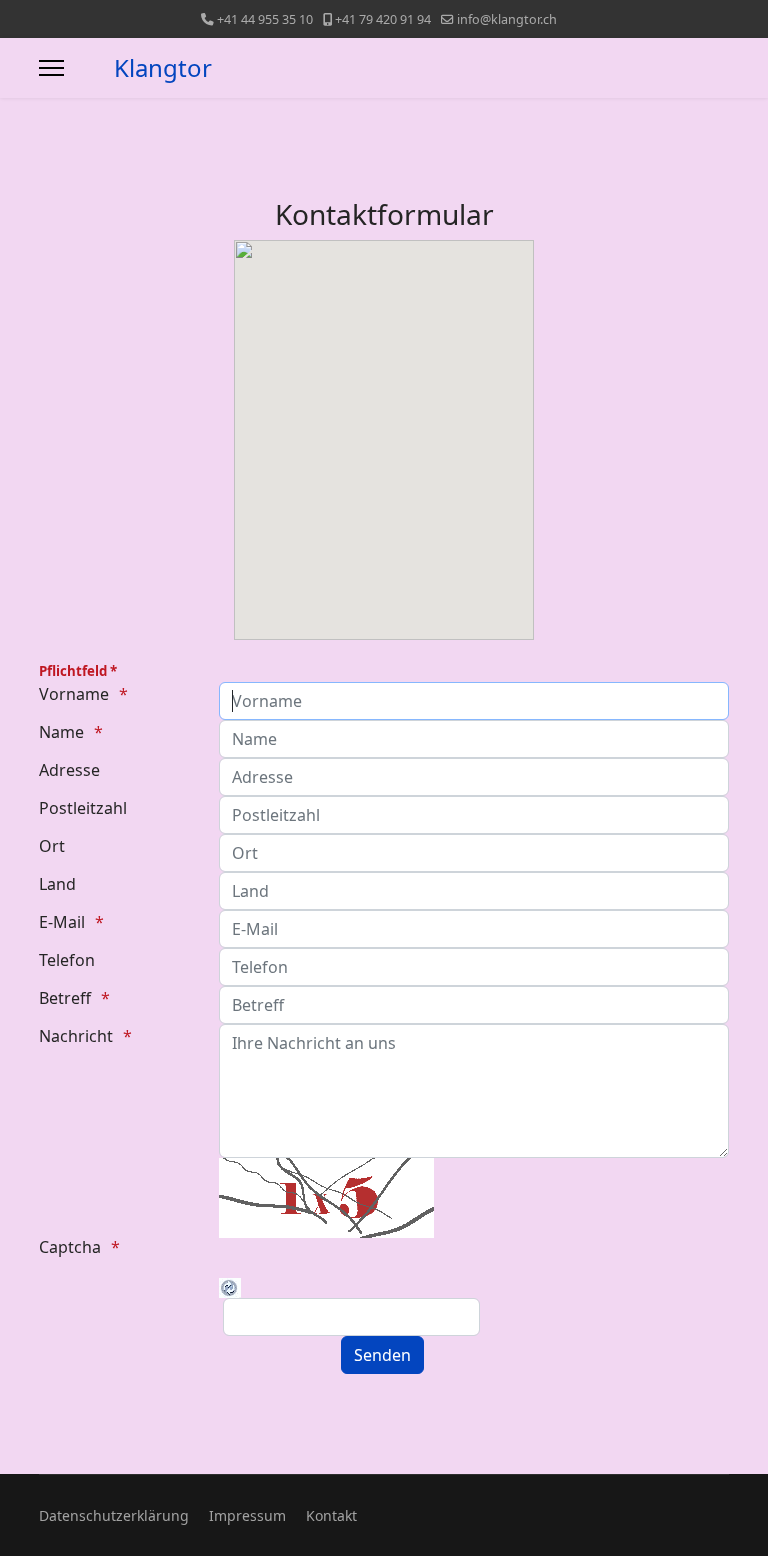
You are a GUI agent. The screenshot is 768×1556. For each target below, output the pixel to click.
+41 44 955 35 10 (265, 19)
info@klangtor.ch (507, 19)
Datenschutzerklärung (114, 1515)
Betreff (65, 998)
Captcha (70, 1247)
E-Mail (62, 922)
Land (57, 884)
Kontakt (331, 1515)
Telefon (67, 960)
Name (61, 732)
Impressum (247, 1515)
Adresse (69, 770)
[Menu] (51, 68)
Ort (52, 846)
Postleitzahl (83, 808)
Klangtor (163, 68)
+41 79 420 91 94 (383, 19)
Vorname (74, 694)
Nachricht (76, 1036)
